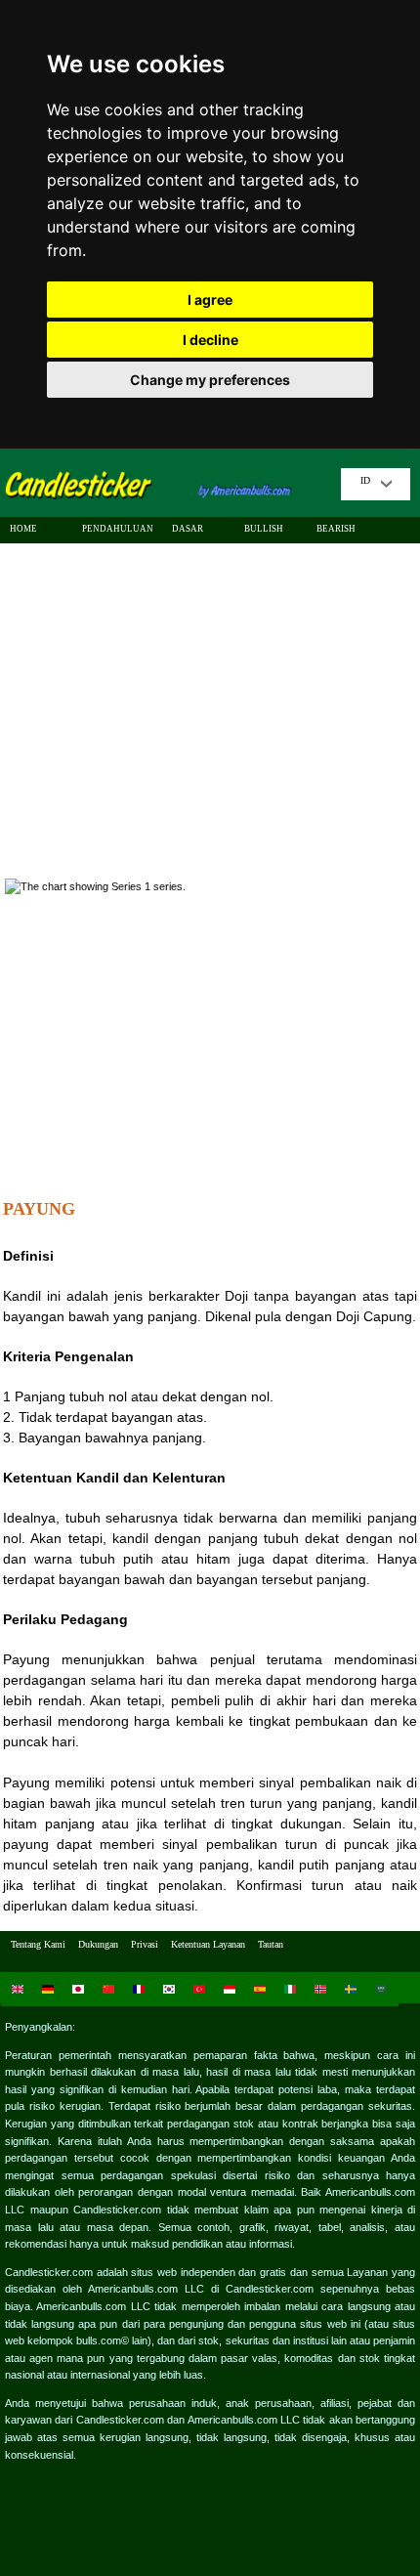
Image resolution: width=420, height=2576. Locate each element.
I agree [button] (210, 300)
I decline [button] (210, 340)
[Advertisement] (210, 703)
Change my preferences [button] (210, 380)
